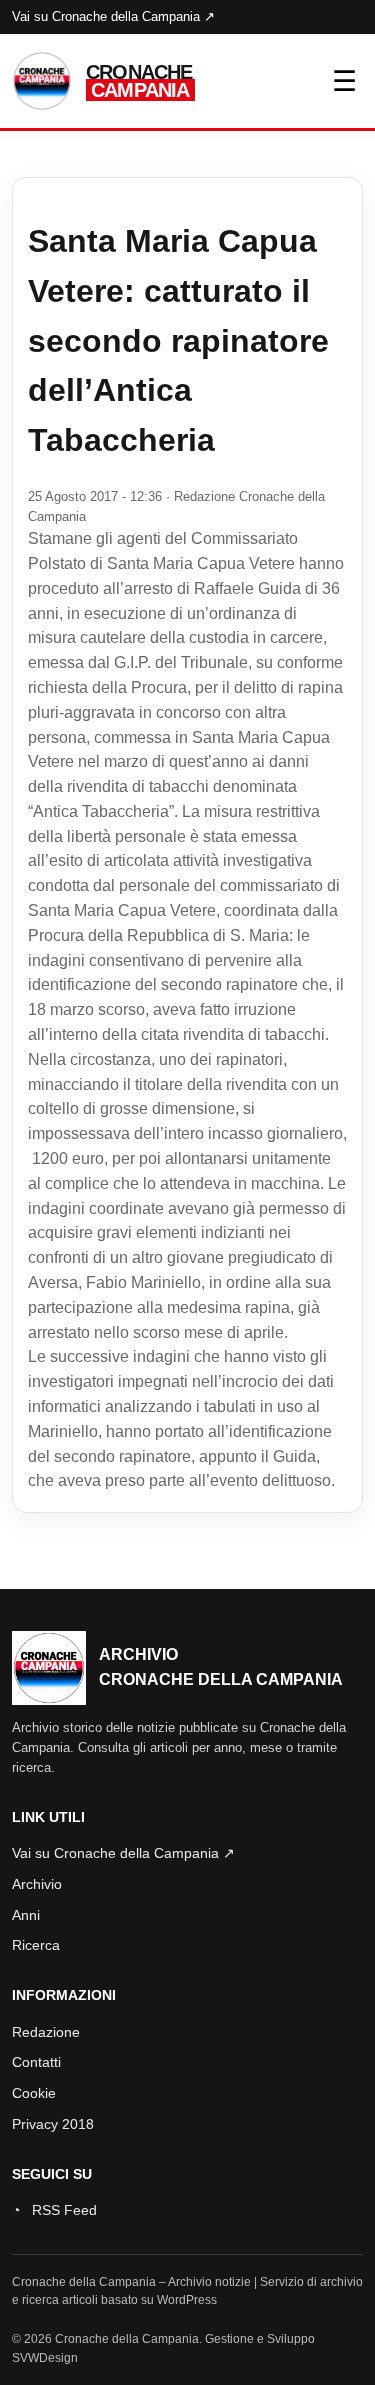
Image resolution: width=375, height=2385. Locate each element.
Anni (26, 1915)
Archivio (37, 1884)
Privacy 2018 (53, 2124)
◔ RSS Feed (54, 2210)
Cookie (34, 2093)
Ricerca (36, 1945)
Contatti (36, 2062)
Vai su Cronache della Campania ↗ (113, 16)
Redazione (46, 2032)
